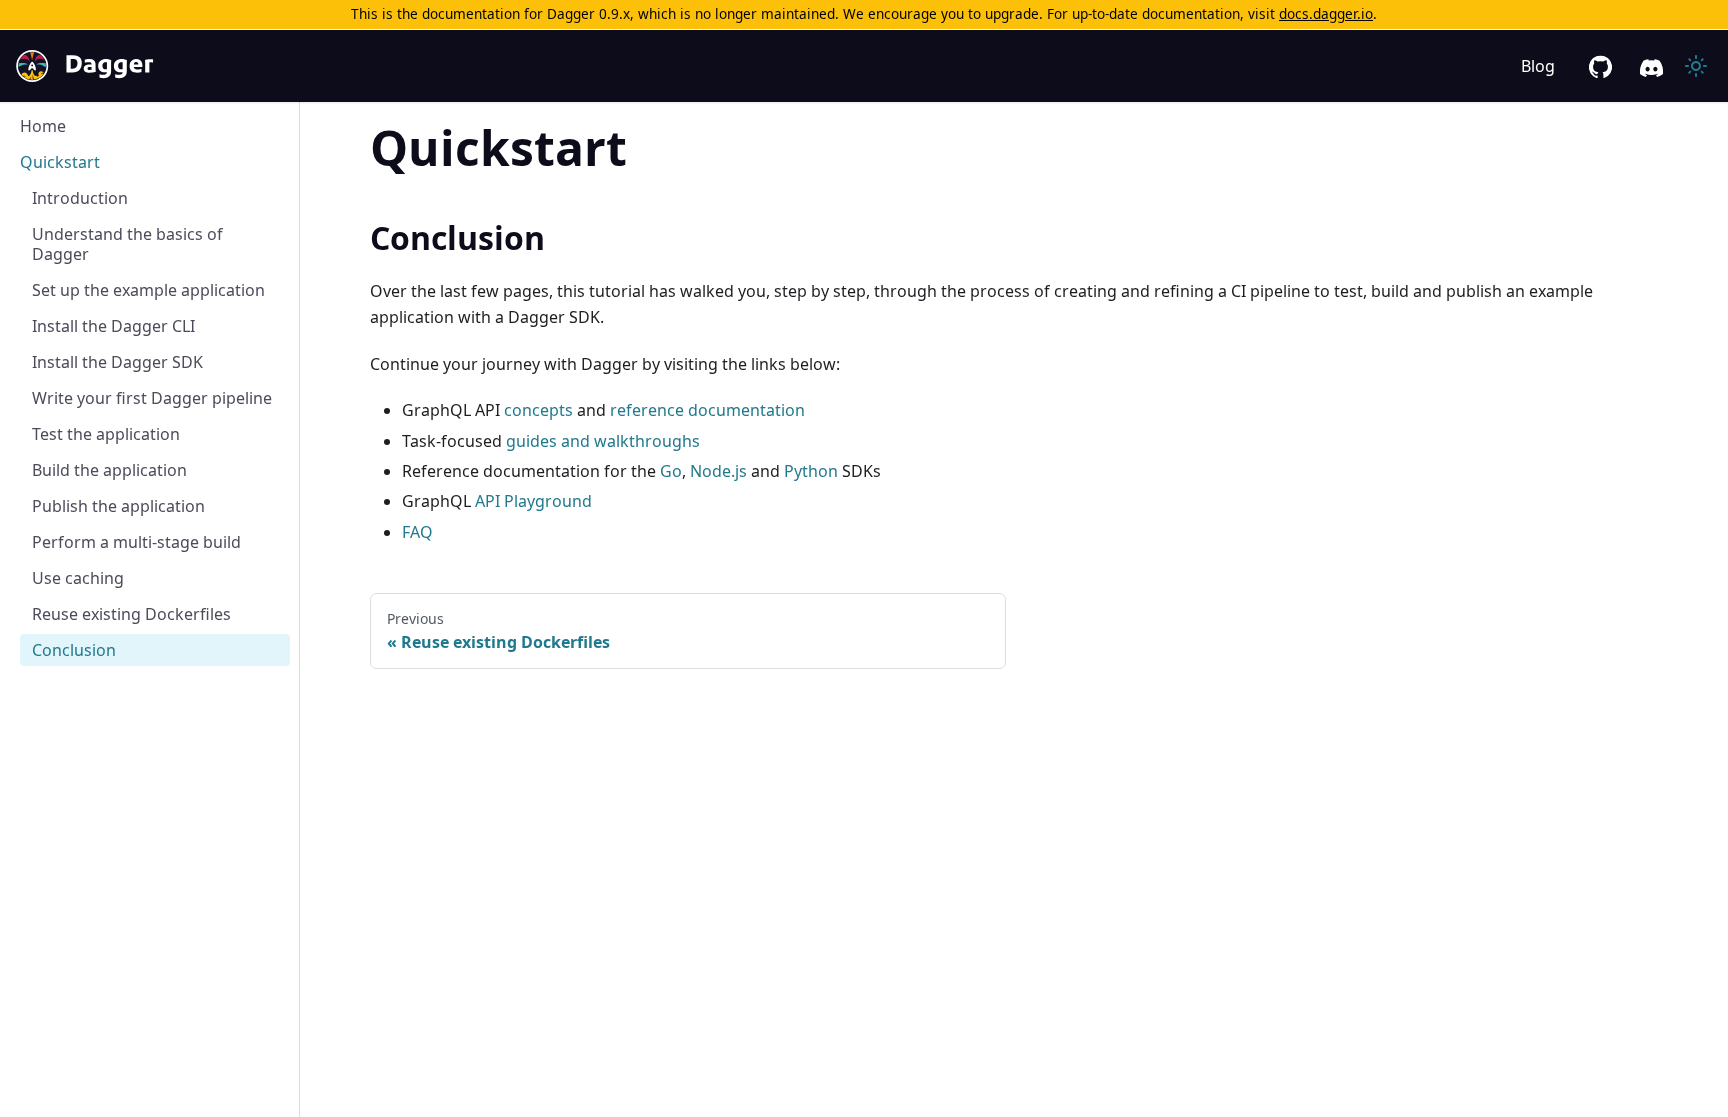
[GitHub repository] (1600, 66)
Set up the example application (148, 290)
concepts (538, 410)
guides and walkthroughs (603, 441)
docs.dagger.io (1326, 13)
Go (671, 471)
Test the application (106, 434)
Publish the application (118, 506)
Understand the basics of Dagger (127, 244)
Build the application (109, 470)
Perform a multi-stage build (136, 542)
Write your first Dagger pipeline (152, 398)
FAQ (417, 532)
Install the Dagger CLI (113, 326)
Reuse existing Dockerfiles (131, 614)
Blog (1538, 66)
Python (811, 471)
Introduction (80, 198)
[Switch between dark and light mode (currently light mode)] (1696, 66)
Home (43, 126)
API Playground (533, 501)
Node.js (718, 471)
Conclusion (74, 650)
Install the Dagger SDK (117, 362)
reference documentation (707, 410)
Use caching (78, 578)
